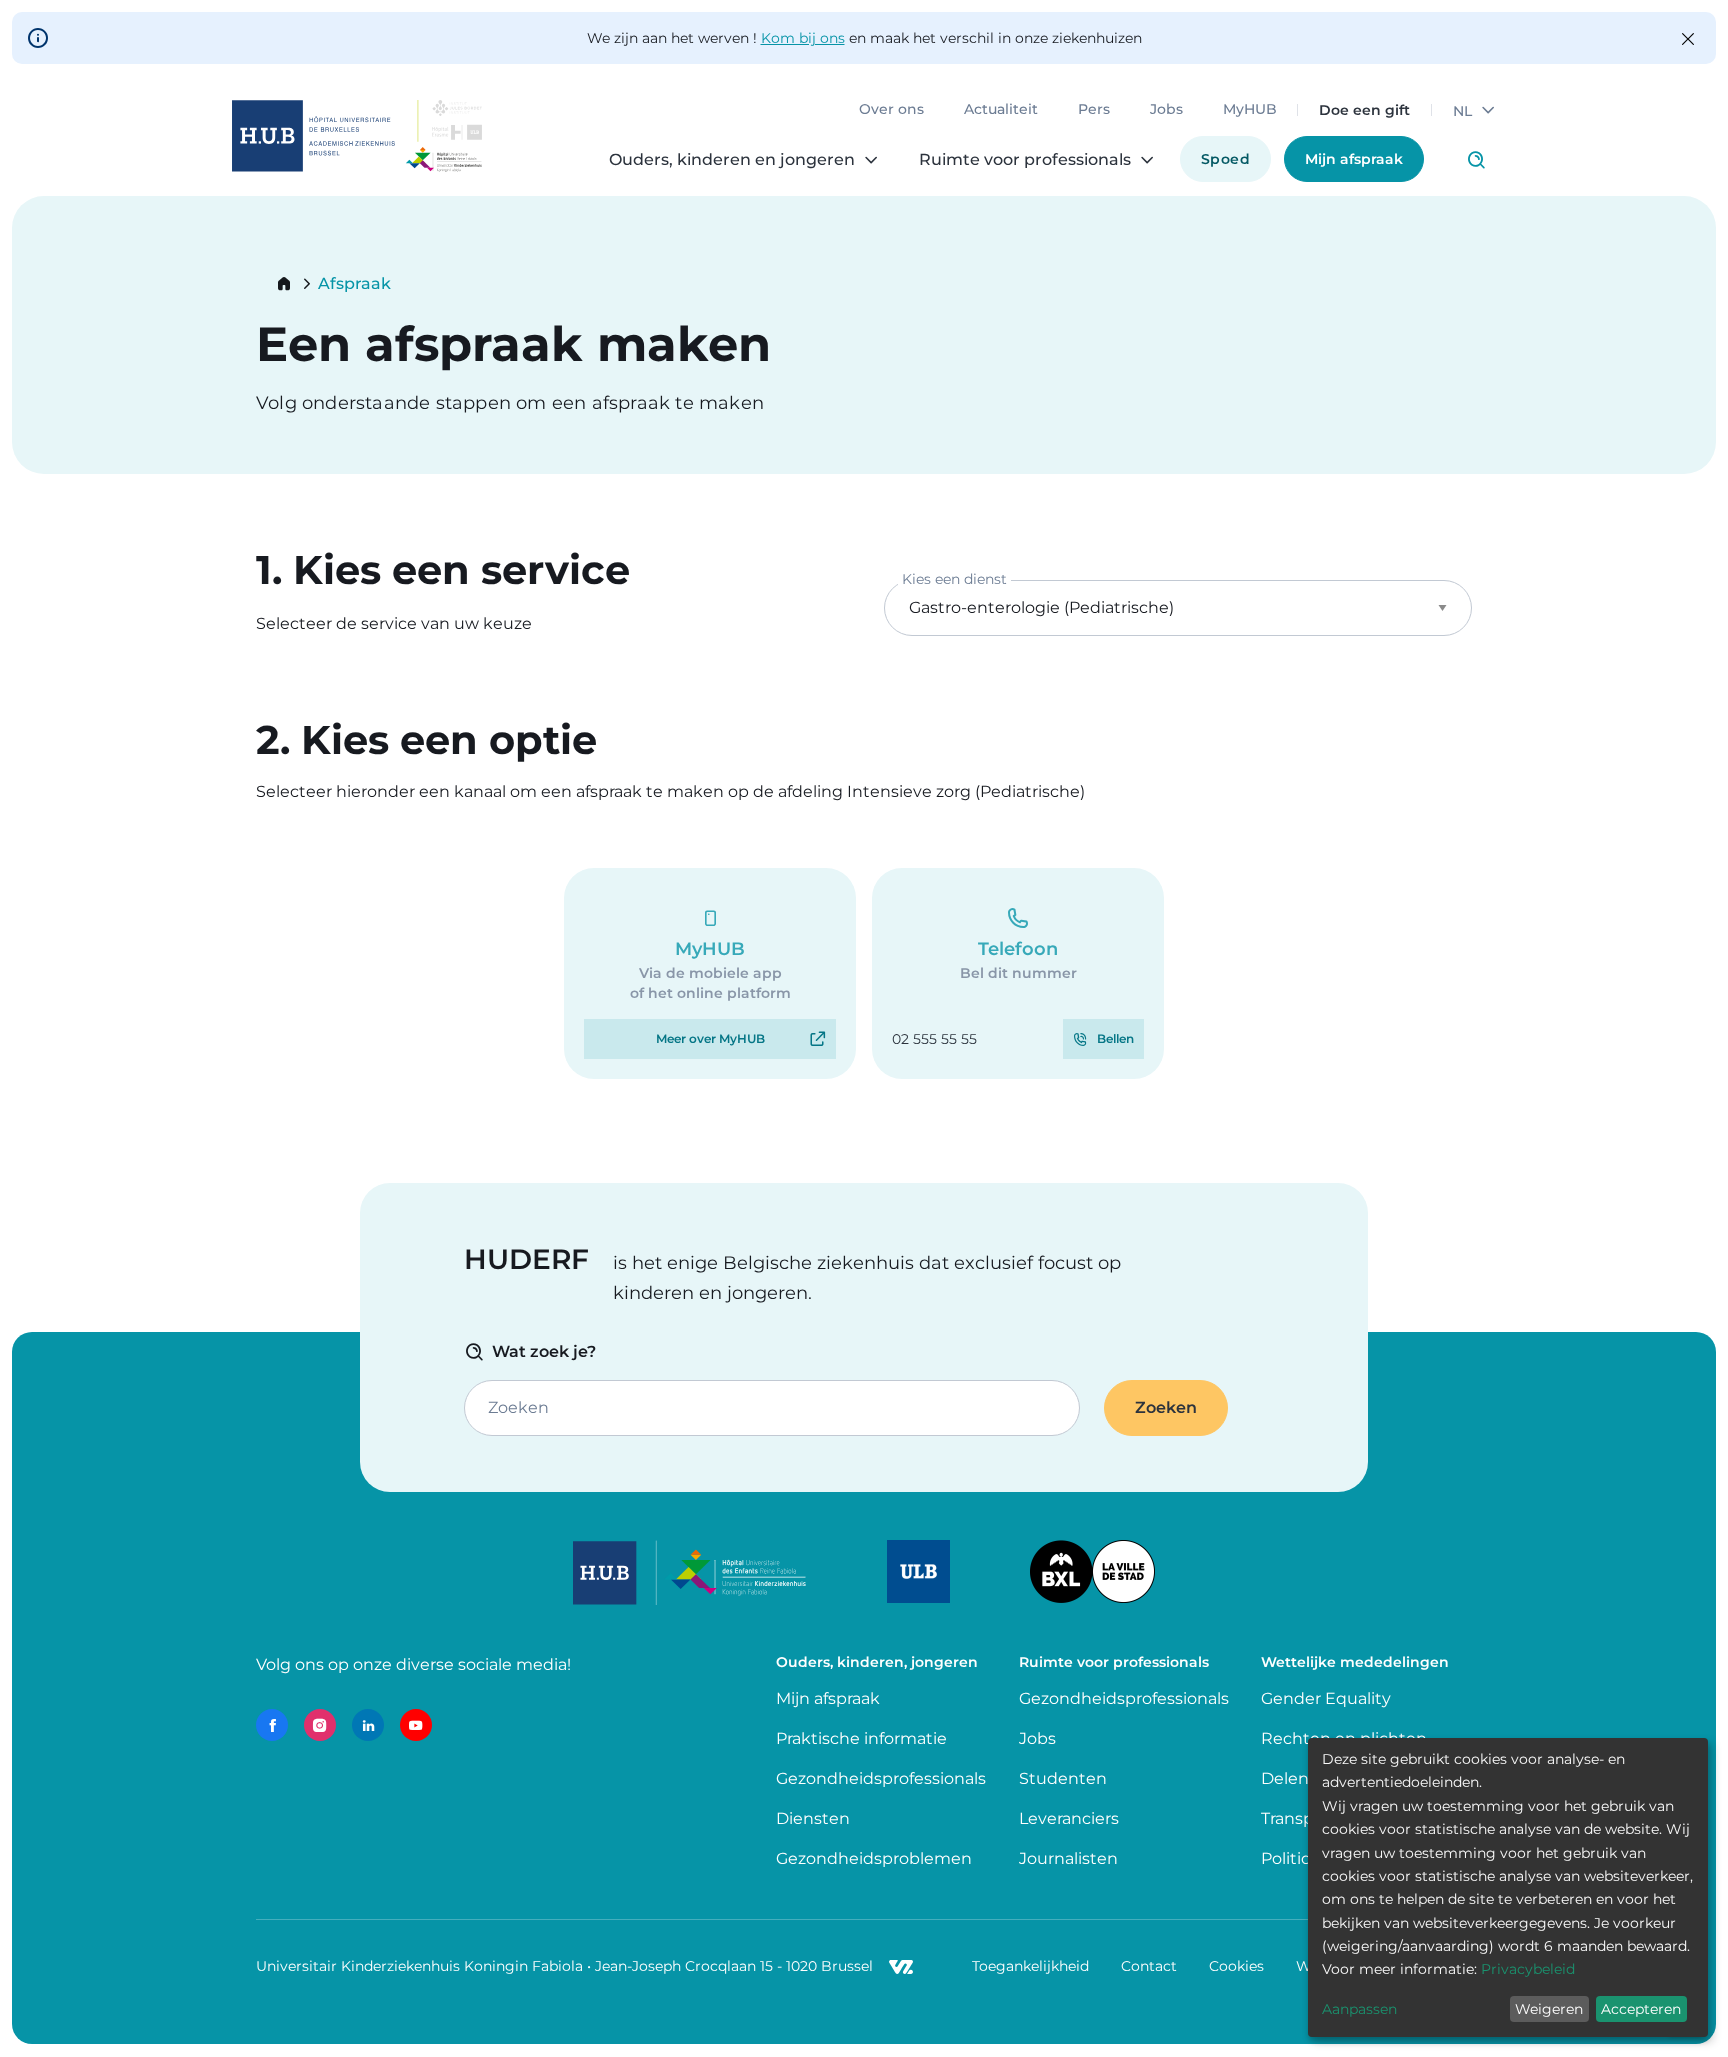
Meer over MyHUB (710, 1038)
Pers (1094, 110)
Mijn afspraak (1354, 159)
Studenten (1063, 1778)
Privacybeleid (1528, 1969)
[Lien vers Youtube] (416, 1725)
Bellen (1115, 1038)
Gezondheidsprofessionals (881, 1778)
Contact (1149, 1966)
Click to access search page (1476, 160)
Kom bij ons (803, 38)
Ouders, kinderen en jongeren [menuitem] (732, 160)
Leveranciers (1069, 1818)
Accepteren (1641, 2009)
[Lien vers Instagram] (320, 1725)
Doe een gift (1364, 110)
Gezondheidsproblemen (874, 1858)
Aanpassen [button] (1359, 2009)
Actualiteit (1001, 110)
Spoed (1225, 159)
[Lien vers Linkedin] (368, 1725)
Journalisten (1068, 1858)
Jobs (1166, 110)
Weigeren (1549, 2009)
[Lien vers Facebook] (272, 1725)
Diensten (813, 1818)
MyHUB (1250, 110)
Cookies (1236, 1966)
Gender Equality (1326, 1698)
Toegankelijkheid (1030, 1966)
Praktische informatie (863, 1738)
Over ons (891, 110)
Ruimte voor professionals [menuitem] (1025, 160)
